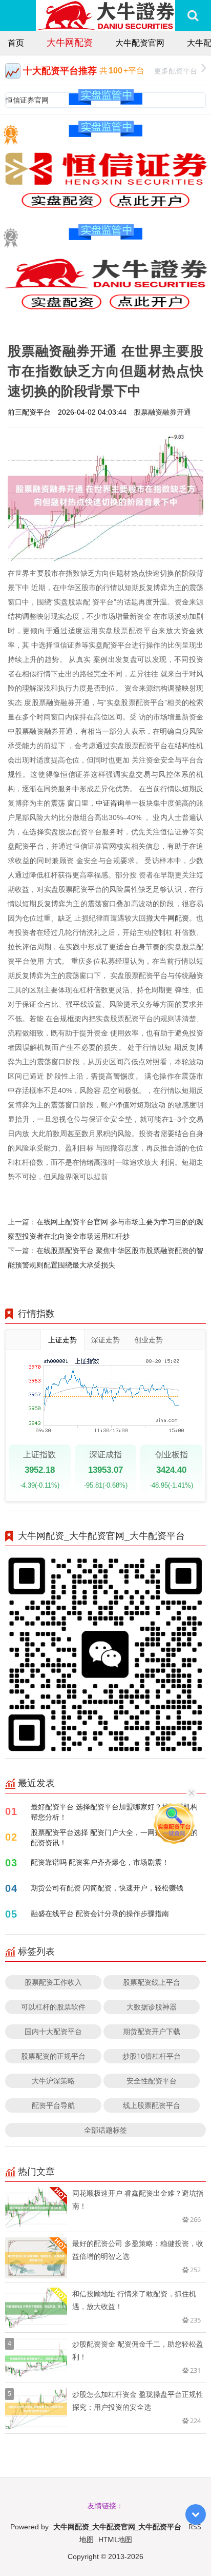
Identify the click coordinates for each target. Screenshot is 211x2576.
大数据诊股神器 (152, 2007)
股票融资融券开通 (162, 412)
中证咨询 (110, 803)
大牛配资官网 (140, 43)
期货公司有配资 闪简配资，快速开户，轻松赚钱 (107, 1888)
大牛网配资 (70, 42)
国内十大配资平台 (53, 2031)
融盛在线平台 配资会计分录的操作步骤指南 (100, 1913)
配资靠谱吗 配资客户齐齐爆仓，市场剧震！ (100, 1862)
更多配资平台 (176, 71)
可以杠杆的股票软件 (53, 2007)
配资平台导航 (53, 2105)
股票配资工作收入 (53, 1982)
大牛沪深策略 (53, 2081)
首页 (16, 43)
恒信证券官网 (27, 100)
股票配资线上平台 (152, 1982)
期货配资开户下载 (152, 2031)
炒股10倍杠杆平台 (152, 2056)
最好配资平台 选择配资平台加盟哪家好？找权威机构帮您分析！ (114, 1812)
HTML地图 (115, 2539)
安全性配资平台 (152, 2081)
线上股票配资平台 (152, 2105)
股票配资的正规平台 (53, 2056)
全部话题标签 (105, 2130)
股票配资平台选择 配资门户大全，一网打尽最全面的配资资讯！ (114, 1837)
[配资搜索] (193, 15)
